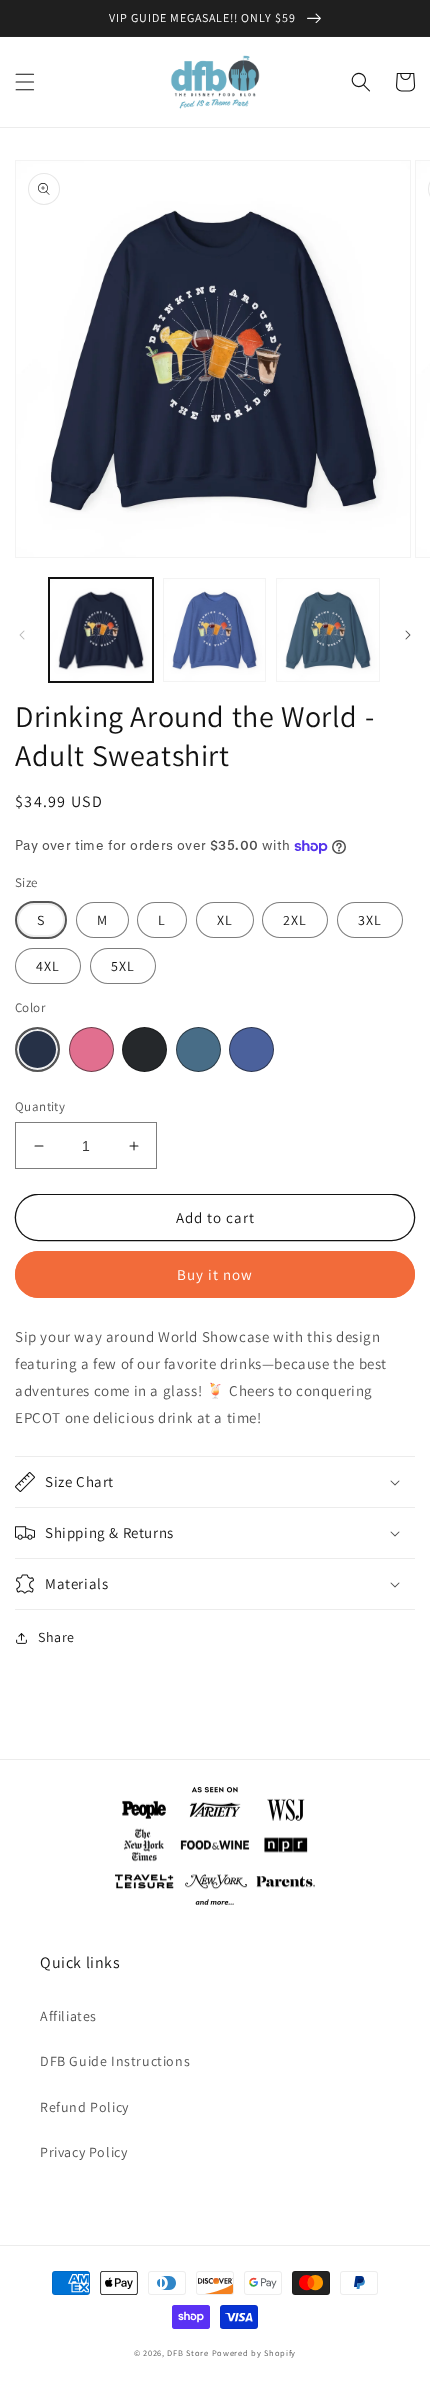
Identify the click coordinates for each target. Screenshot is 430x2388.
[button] (25, 82)
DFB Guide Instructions (115, 2061)
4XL (48, 966)
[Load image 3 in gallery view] (328, 630)
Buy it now (215, 1274)
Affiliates (68, 2016)
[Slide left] (22, 635)
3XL (370, 920)
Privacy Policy (83, 2152)
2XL (295, 920)
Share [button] (56, 1637)
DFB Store (187, 2352)
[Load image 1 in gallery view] (101, 630)
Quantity (40, 1106)
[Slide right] (408, 635)
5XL (123, 966)
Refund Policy (84, 2107)
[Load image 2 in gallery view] (215, 630)
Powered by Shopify (254, 2352)
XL (225, 920)
